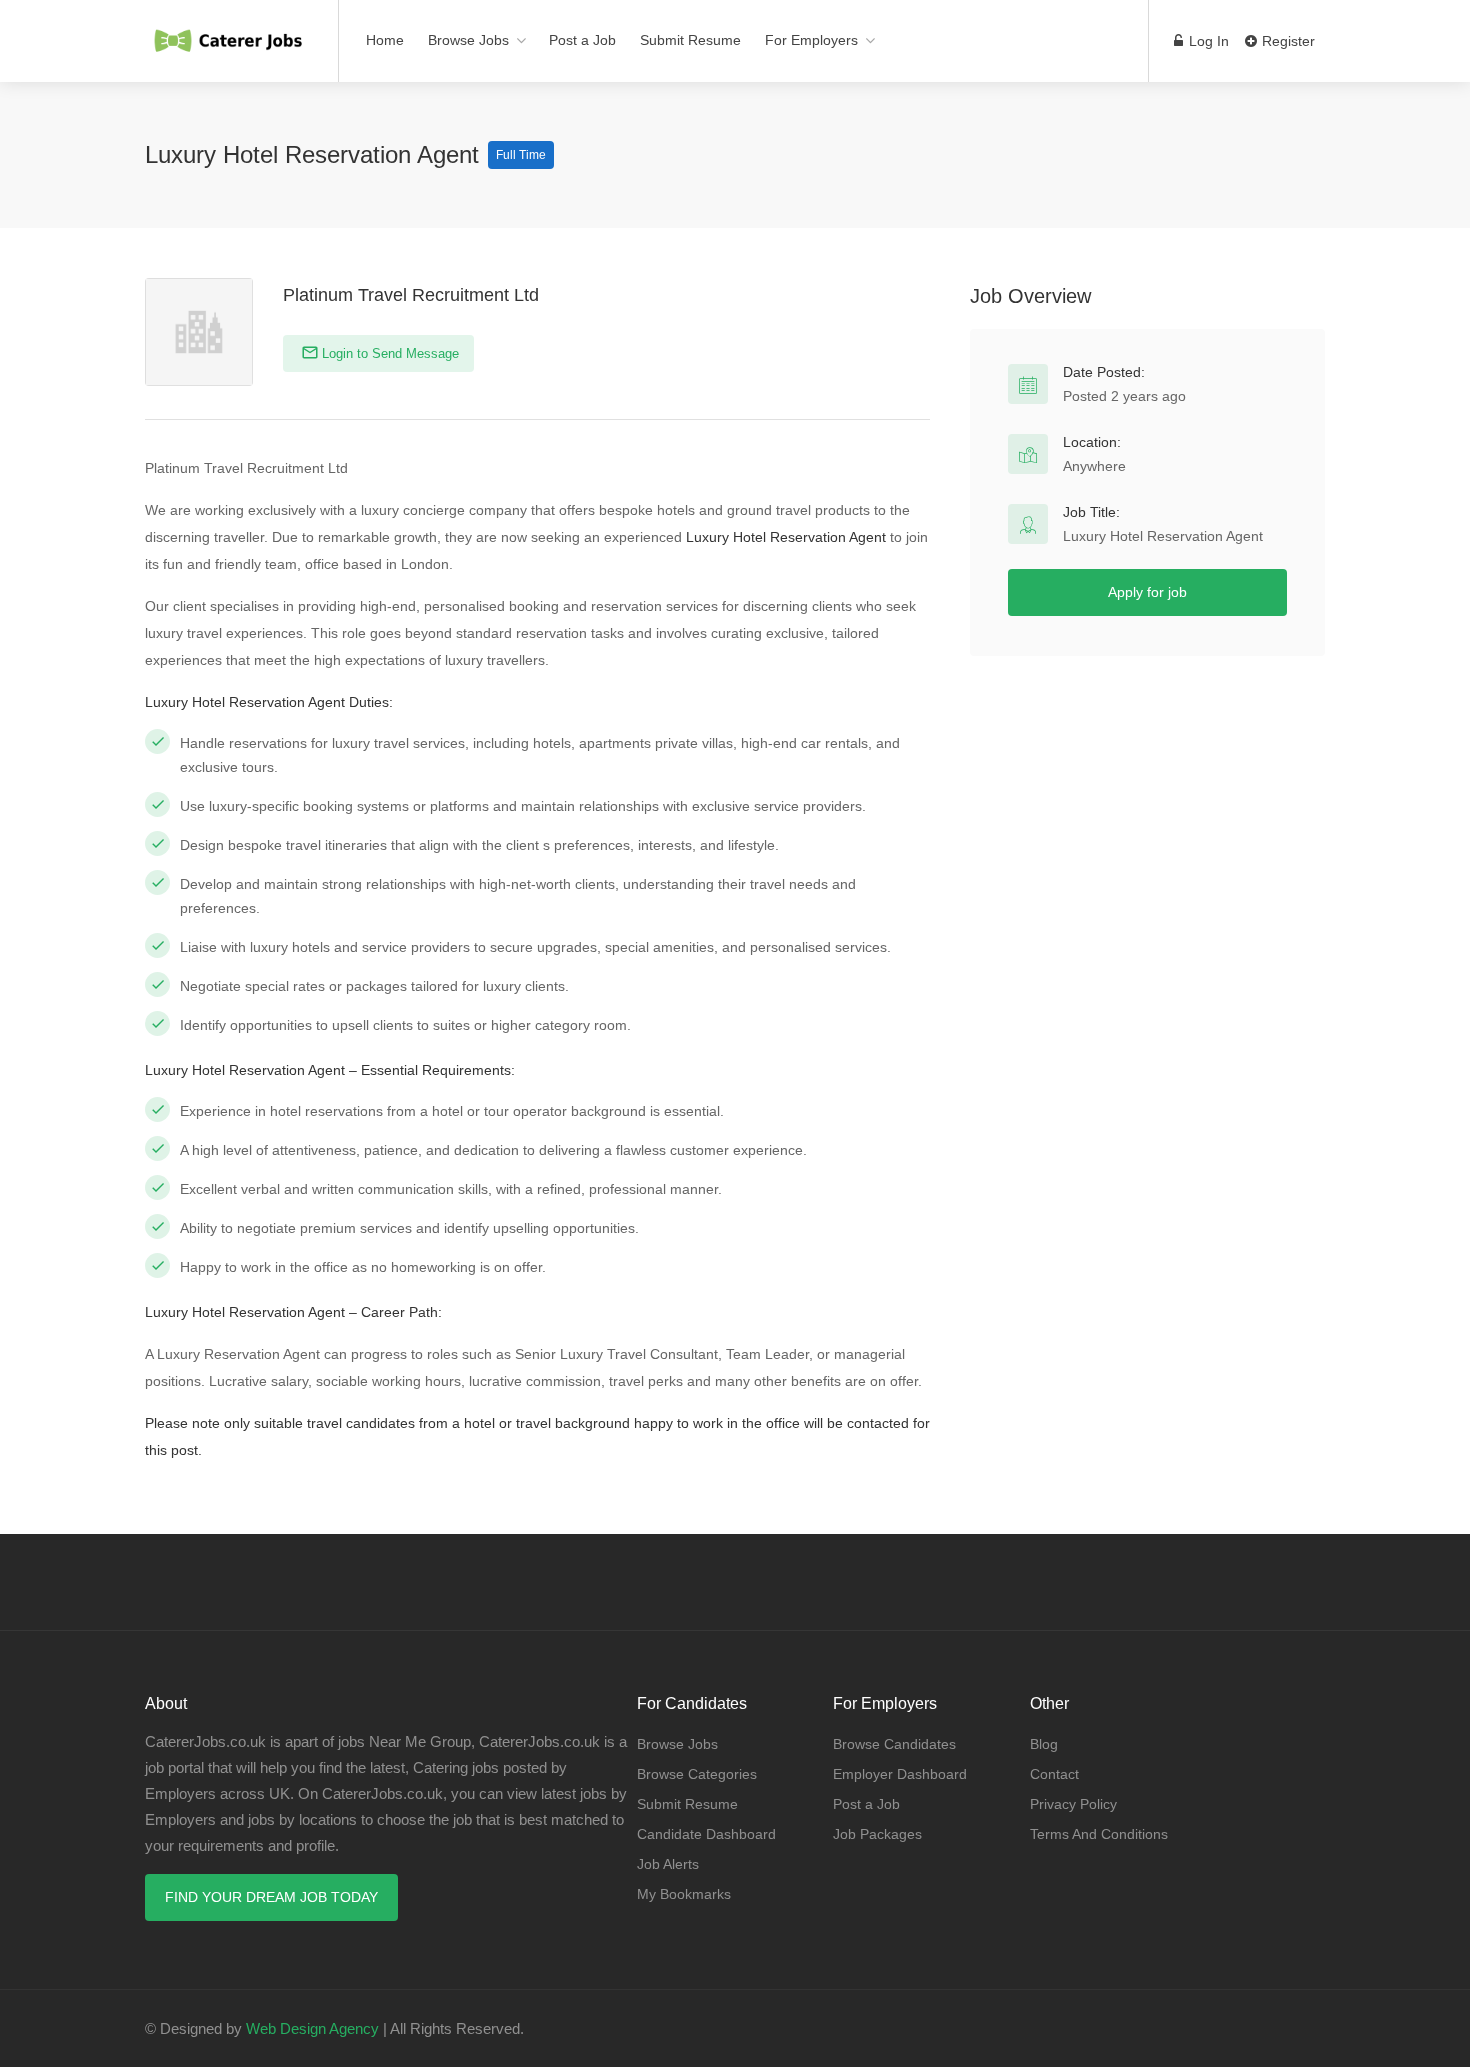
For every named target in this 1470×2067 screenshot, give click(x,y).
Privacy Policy (1073, 1804)
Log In (1207, 41)
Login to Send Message (388, 353)
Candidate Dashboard (706, 1834)
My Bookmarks (684, 1894)
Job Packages (877, 1834)
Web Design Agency (312, 2028)
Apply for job (1147, 592)
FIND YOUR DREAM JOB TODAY (271, 1897)
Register (1286, 41)
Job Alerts (668, 1864)
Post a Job (582, 40)
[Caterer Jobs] (229, 30)
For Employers (811, 40)
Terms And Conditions (1099, 1834)
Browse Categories (697, 1774)
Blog (1044, 1744)
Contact (1054, 1774)
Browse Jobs (468, 40)
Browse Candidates (894, 1744)
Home (385, 40)
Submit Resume (690, 40)
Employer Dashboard (900, 1774)
